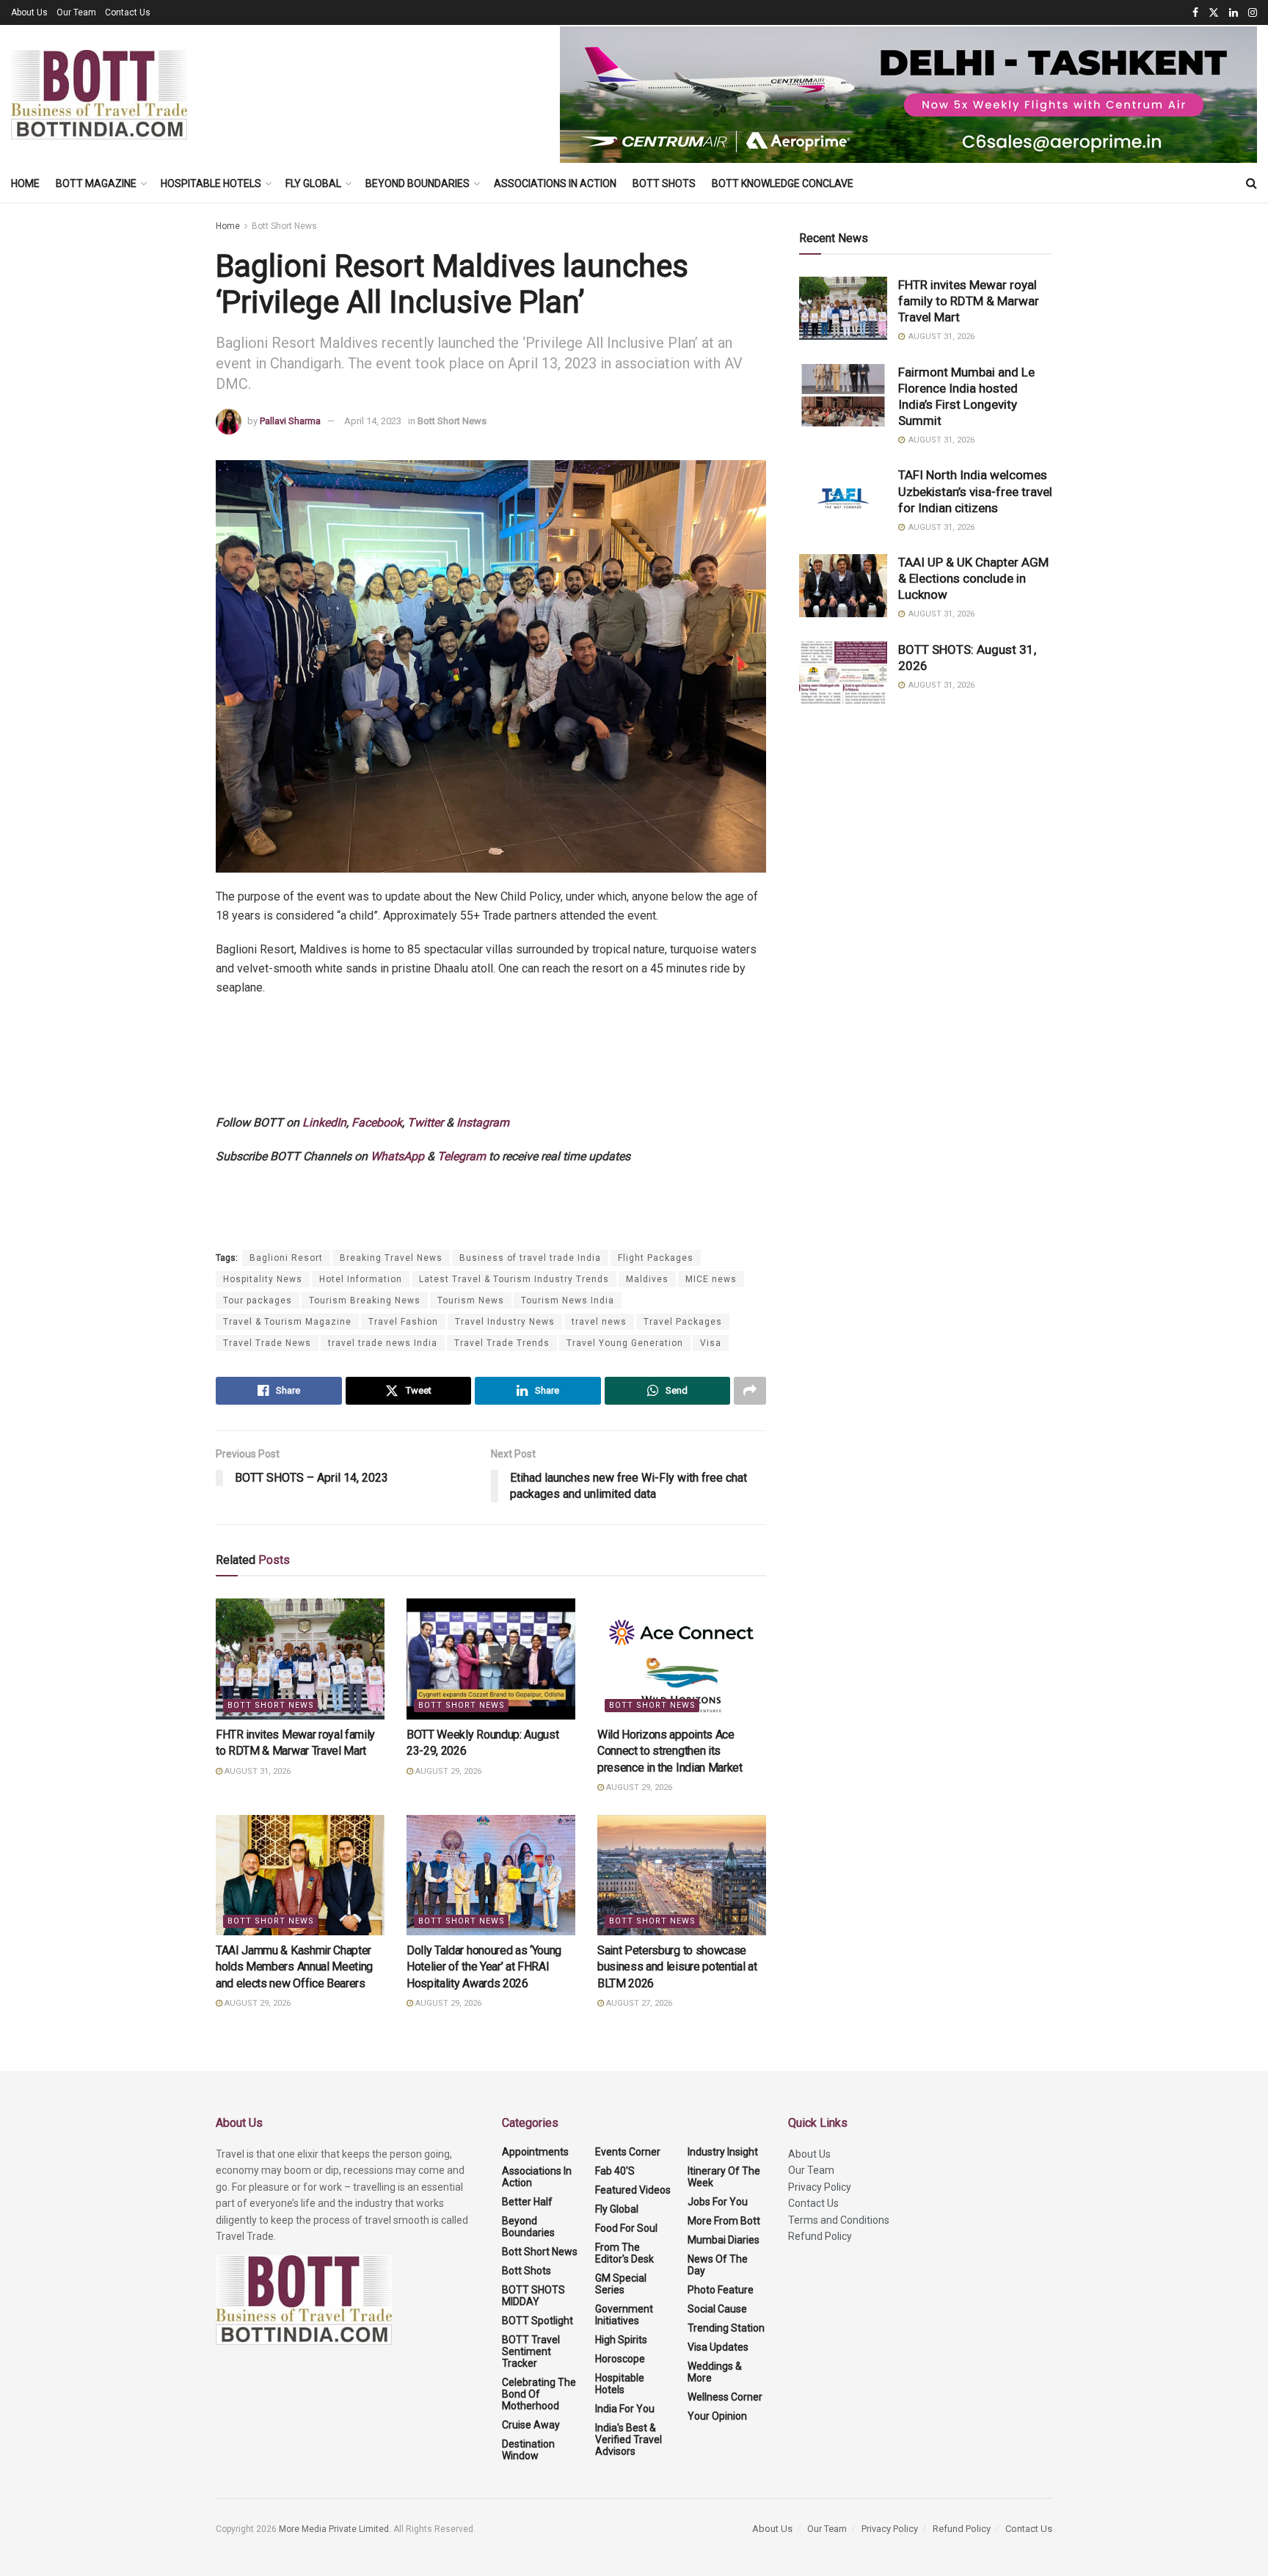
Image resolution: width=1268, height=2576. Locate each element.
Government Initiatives (624, 2315)
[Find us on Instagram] (1253, 13)
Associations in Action (555, 183)
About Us (29, 12)
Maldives (647, 1279)
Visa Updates (718, 2347)
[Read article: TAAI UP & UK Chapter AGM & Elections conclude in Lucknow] (843, 586)
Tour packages (258, 1300)
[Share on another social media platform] (750, 1391)
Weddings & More (715, 2372)
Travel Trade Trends (502, 1343)
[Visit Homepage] (99, 95)
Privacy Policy (820, 2187)
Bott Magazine (96, 183)
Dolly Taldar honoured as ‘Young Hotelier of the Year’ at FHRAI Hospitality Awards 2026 (484, 1967)
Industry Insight (723, 2152)
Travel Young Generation (625, 1343)
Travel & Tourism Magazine (287, 1322)
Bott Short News (284, 226)
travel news (599, 1322)
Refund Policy (820, 2236)
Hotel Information (361, 1279)
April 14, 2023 (373, 421)
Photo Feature (721, 2290)
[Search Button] (1251, 183)
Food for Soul (626, 2228)
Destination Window (528, 2450)
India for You (625, 2409)
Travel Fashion (403, 1322)
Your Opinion (717, 2416)
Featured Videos (633, 2190)
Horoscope (620, 2359)
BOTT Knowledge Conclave (783, 183)
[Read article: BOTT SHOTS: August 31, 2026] (843, 673)
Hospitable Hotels (211, 183)
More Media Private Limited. (336, 2529)
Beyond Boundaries (418, 183)
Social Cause (717, 2309)
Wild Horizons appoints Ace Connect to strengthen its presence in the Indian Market (670, 1751)
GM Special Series (621, 2284)
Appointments (535, 2152)
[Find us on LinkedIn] (1234, 13)
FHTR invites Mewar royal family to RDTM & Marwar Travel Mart (969, 301)
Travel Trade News (267, 1343)
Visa (711, 1343)
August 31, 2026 (256, 1771)
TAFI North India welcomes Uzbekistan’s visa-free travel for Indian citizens (975, 491)
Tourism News (471, 1300)
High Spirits (621, 2340)
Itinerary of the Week (724, 2177)
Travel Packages (683, 1322)
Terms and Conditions (839, 2220)
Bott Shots (664, 183)
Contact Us (128, 12)
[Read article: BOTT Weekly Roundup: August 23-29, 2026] (491, 1659)
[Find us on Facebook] (1195, 13)
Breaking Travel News (391, 1258)
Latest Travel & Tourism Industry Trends (514, 1279)
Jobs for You (718, 2202)
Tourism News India (568, 1300)
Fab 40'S (615, 2171)
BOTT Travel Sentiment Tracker (531, 2351)
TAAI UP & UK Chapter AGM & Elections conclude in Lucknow (973, 578)
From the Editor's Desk (624, 2253)
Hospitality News (263, 1279)
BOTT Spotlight (538, 2321)
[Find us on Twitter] (1214, 13)
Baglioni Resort (286, 1258)
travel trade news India (383, 1343)
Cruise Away (531, 2425)
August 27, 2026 (638, 2003)
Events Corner (628, 2152)
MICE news (711, 1279)
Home (25, 183)
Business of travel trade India (530, 1258)
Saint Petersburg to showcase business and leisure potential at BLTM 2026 (677, 1967)
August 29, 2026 (447, 1771)
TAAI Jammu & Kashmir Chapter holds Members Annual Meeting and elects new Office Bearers (294, 1967)
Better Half (527, 2202)
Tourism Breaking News (365, 1300)
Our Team (76, 12)
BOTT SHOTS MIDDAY (533, 2296)
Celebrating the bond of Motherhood (539, 2394)
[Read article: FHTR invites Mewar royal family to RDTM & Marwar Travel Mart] (300, 1659)
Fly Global (313, 183)
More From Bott (724, 2221)
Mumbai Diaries (724, 2240)
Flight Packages (656, 1258)
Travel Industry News (505, 1322)
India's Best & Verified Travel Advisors (628, 2439)
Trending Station (726, 2328)
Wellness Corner (725, 2397)
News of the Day (718, 2265)
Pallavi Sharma (290, 421)
